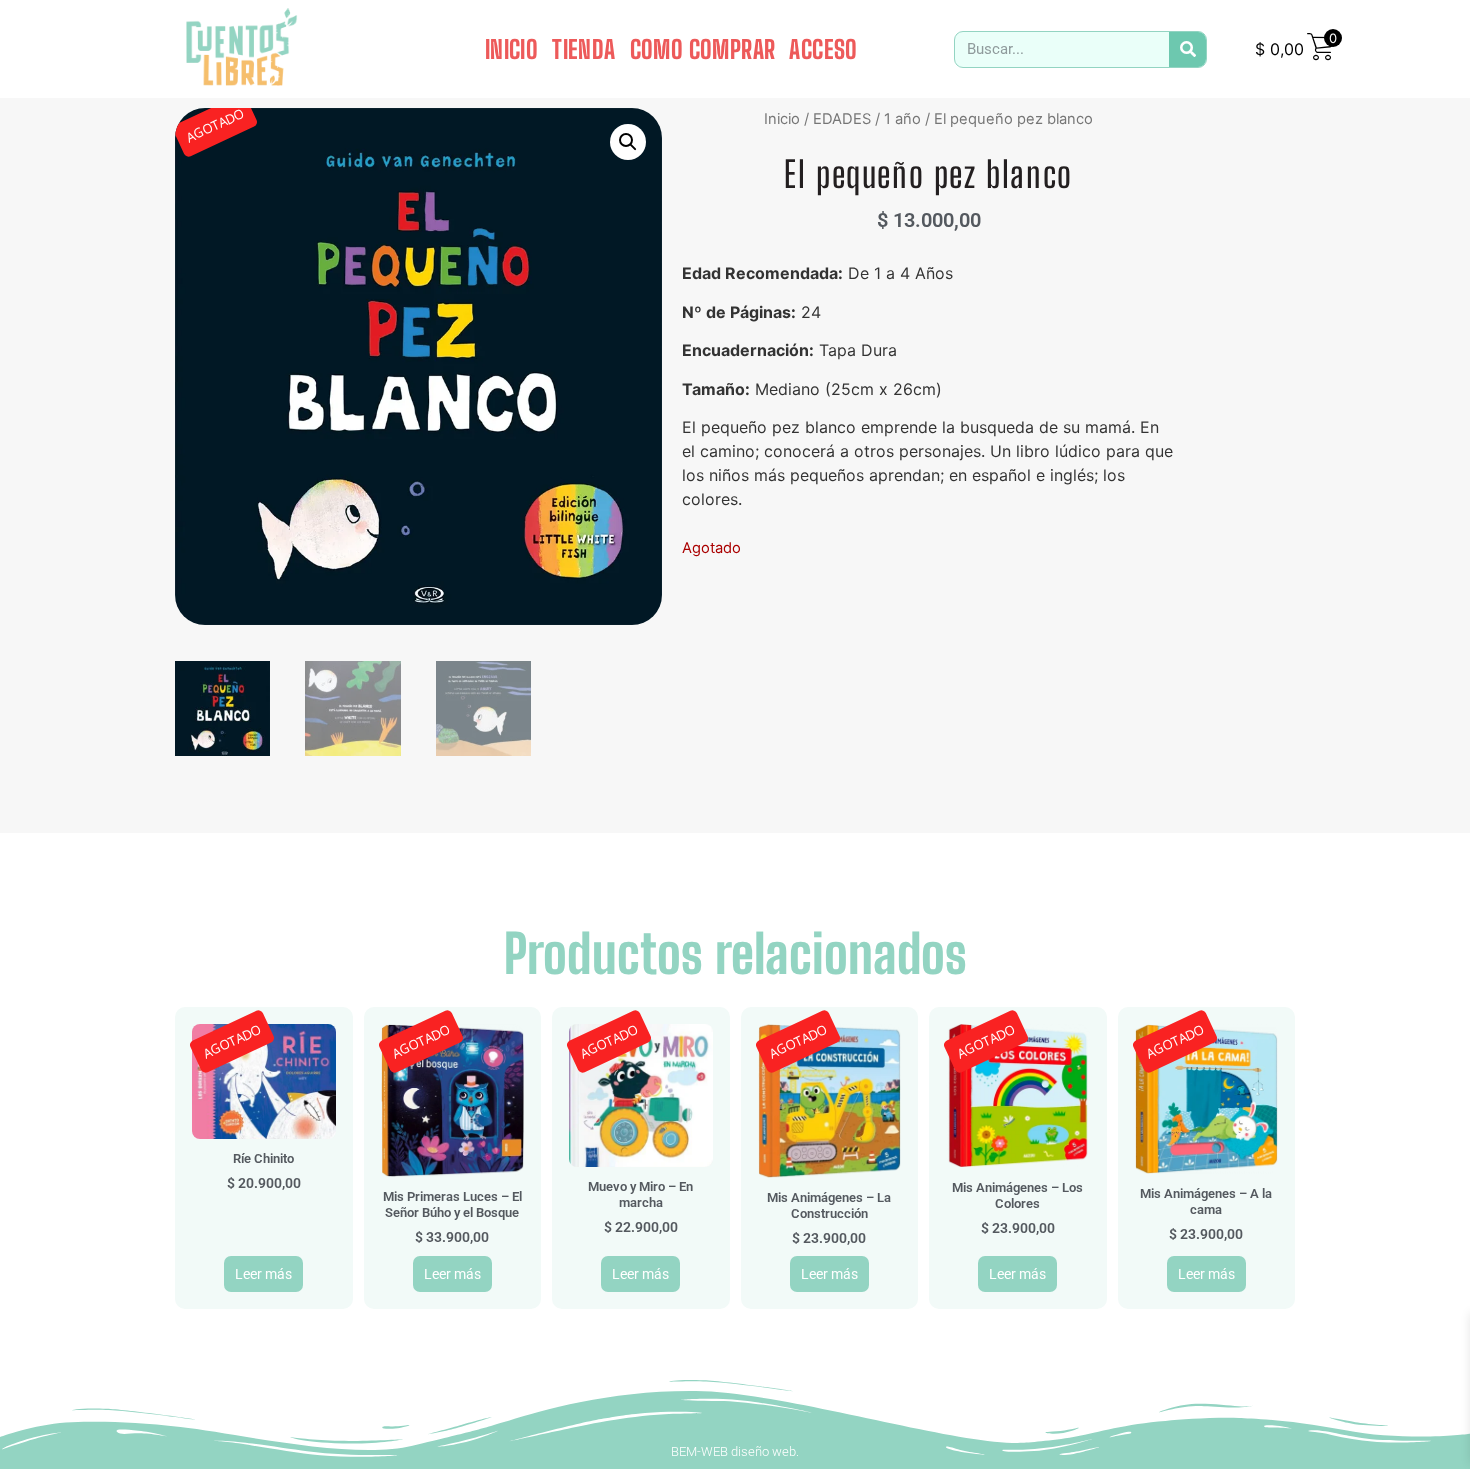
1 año (902, 119)
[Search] (1187, 49)
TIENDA (583, 49)
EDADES (842, 119)
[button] (628, 142)
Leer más (263, 1274)
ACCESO (823, 49)
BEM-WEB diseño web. (735, 1451)
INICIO (511, 49)
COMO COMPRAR (703, 49)
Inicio (782, 119)
